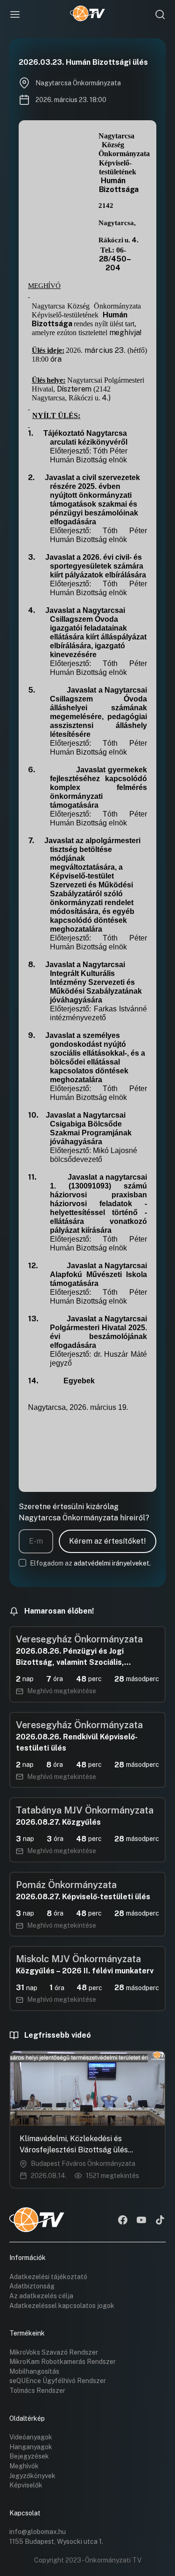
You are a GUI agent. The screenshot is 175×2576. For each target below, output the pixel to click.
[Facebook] (123, 2221)
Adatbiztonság (32, 2286)
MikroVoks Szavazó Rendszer (54, 2352)
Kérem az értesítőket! (108, 1541)
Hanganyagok (31, 2447)
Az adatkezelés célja (41, 2296)
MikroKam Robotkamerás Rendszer (63, 2362)
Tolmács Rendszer (37, 2391)
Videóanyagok (31, 2437)
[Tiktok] (160, 2221)
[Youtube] (141, 2221)
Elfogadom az (90, 1563)
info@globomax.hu (38, 2532)
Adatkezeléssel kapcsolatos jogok (62, 2306)
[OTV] (87, 14)
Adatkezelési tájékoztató (48, 2277)
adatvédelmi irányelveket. (112, 1563)
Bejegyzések (29, 2456)
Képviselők (26, 2485)
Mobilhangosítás (34, 2371)
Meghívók (24, 2466)
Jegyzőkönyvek (32, 2476)
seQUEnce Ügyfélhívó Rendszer (58, 2381)
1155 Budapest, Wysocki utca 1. (56, 2542)
